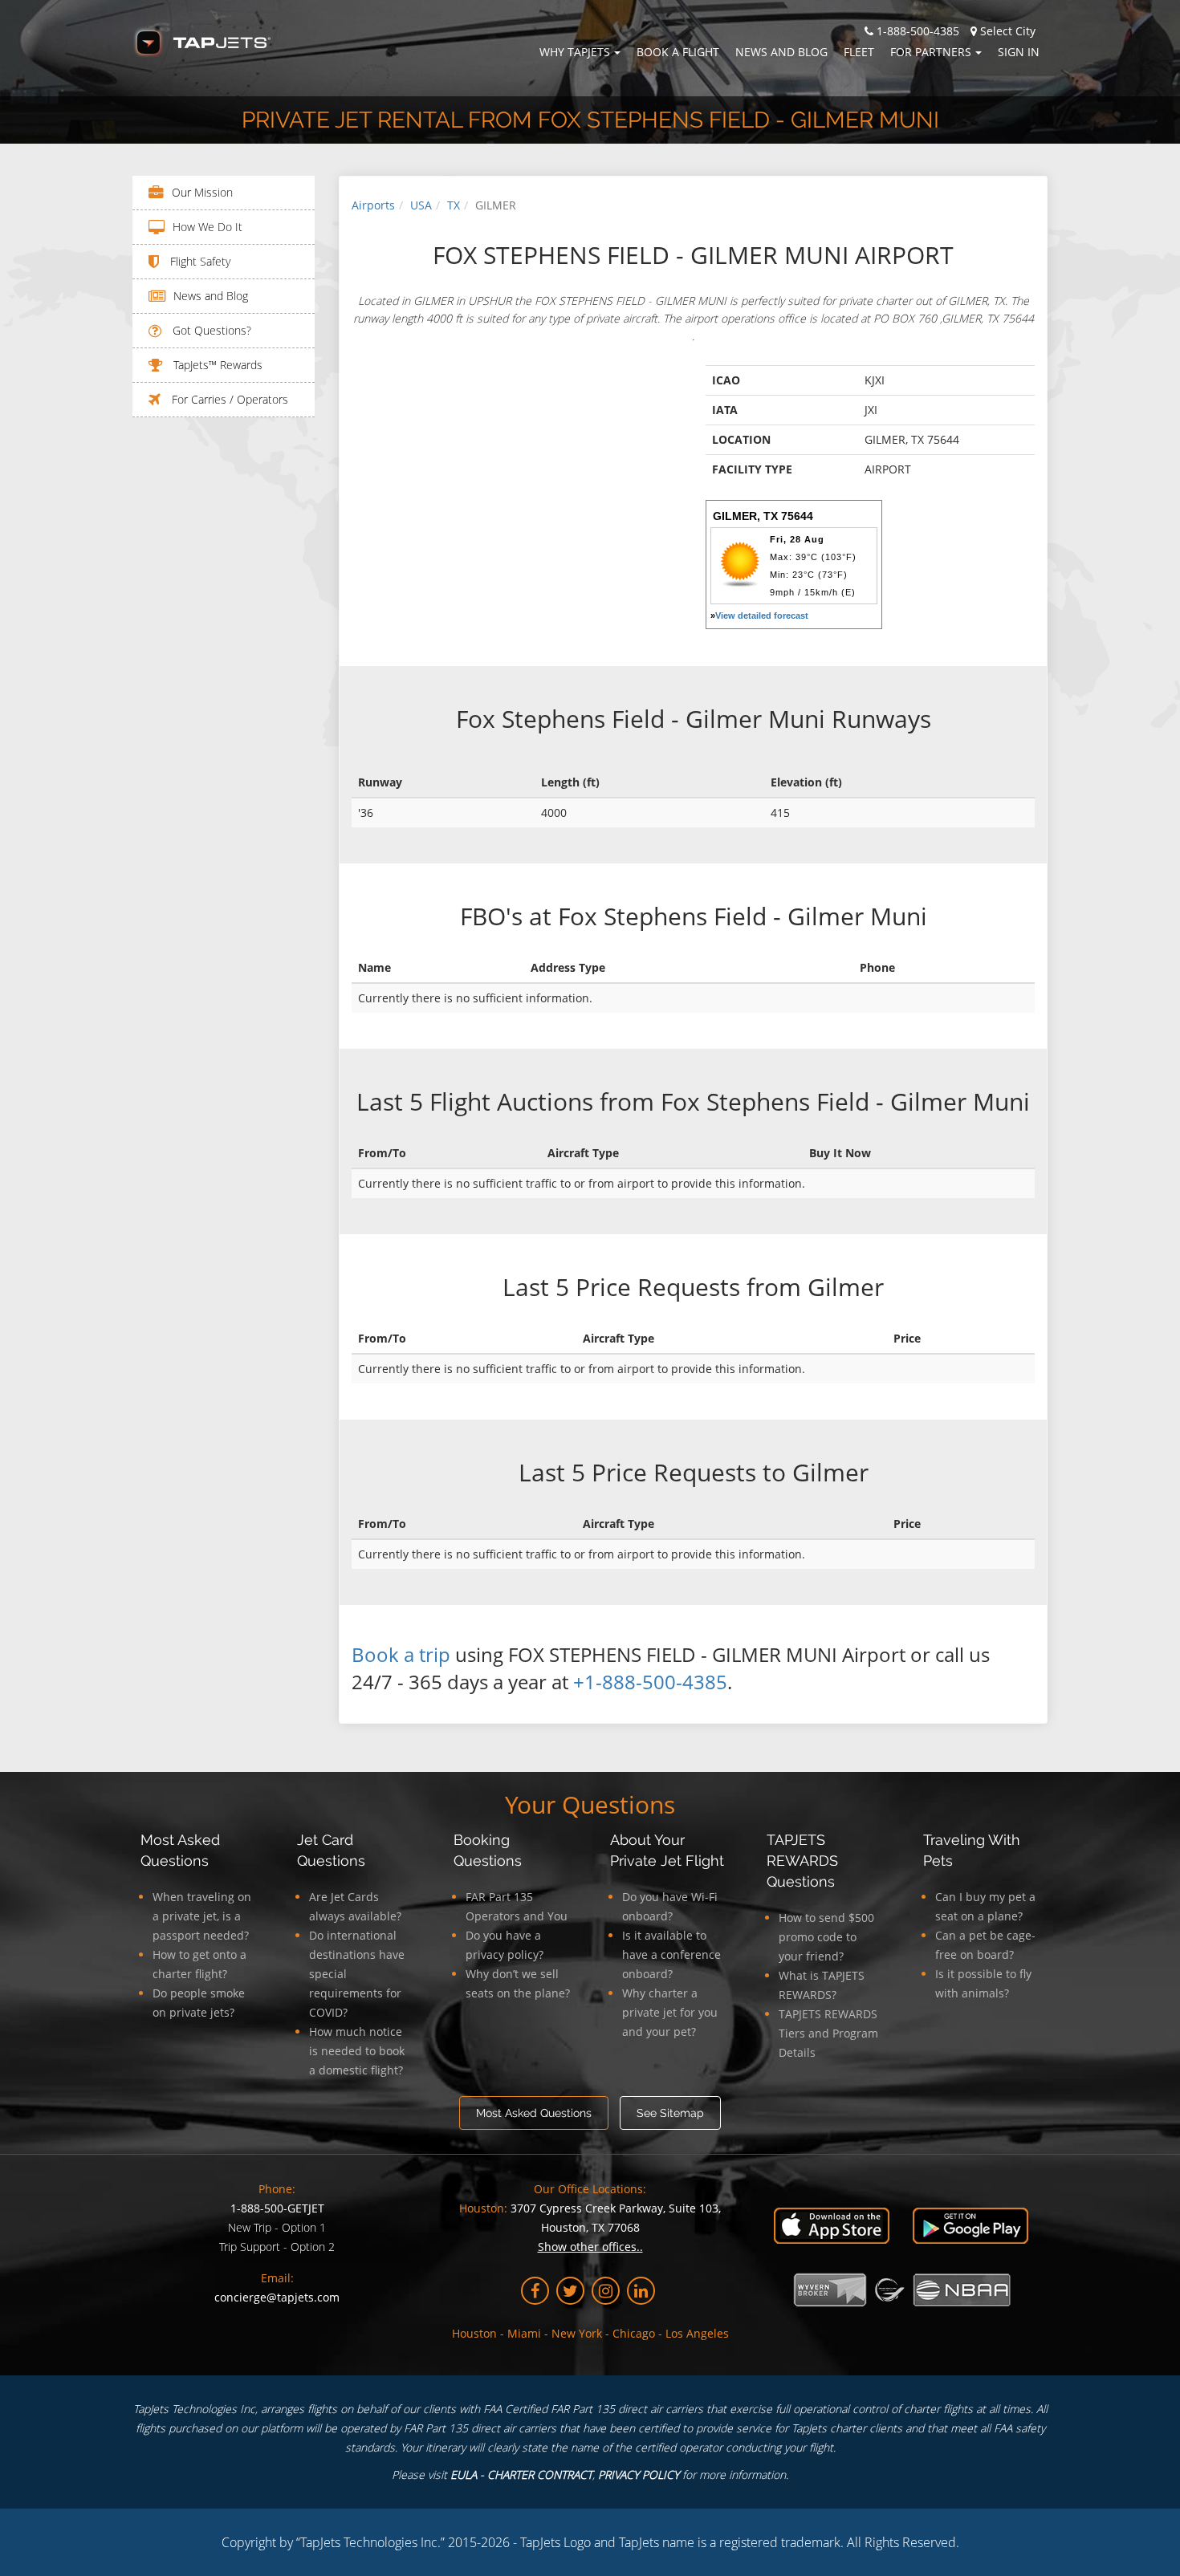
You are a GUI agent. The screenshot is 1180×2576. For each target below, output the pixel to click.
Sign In (1019, 52)
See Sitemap (670, 2113)
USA (421, 205)
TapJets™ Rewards (216, 365)
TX (454, 205)
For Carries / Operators (228, 399)
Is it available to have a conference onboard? (671, 1954)
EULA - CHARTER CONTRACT (521, 2474)
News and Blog (781, 52)
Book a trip (401, 1654)
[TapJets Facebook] (535, 2291)
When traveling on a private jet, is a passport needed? (202, 1916)
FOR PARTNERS (931, 52)
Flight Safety (199, 261)
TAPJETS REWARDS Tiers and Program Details (828, 2033)
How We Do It (208, 227)
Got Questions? (210, 330)
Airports (373, 205)
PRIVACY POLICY (639, 2474)
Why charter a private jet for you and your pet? (670, 2012)
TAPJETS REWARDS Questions (802, 1861)
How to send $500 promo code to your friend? (826, 1937)
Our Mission (202, 192)
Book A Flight (678, 52)
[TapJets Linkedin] (641, 2291)
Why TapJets (575, 52)
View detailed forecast (762, 616)
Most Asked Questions (534, 2113)
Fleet (859, 52)
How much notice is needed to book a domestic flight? (357, 2051)
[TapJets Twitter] (570, 2291)
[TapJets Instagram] (606, 2291)
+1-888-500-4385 (650, 1682)
